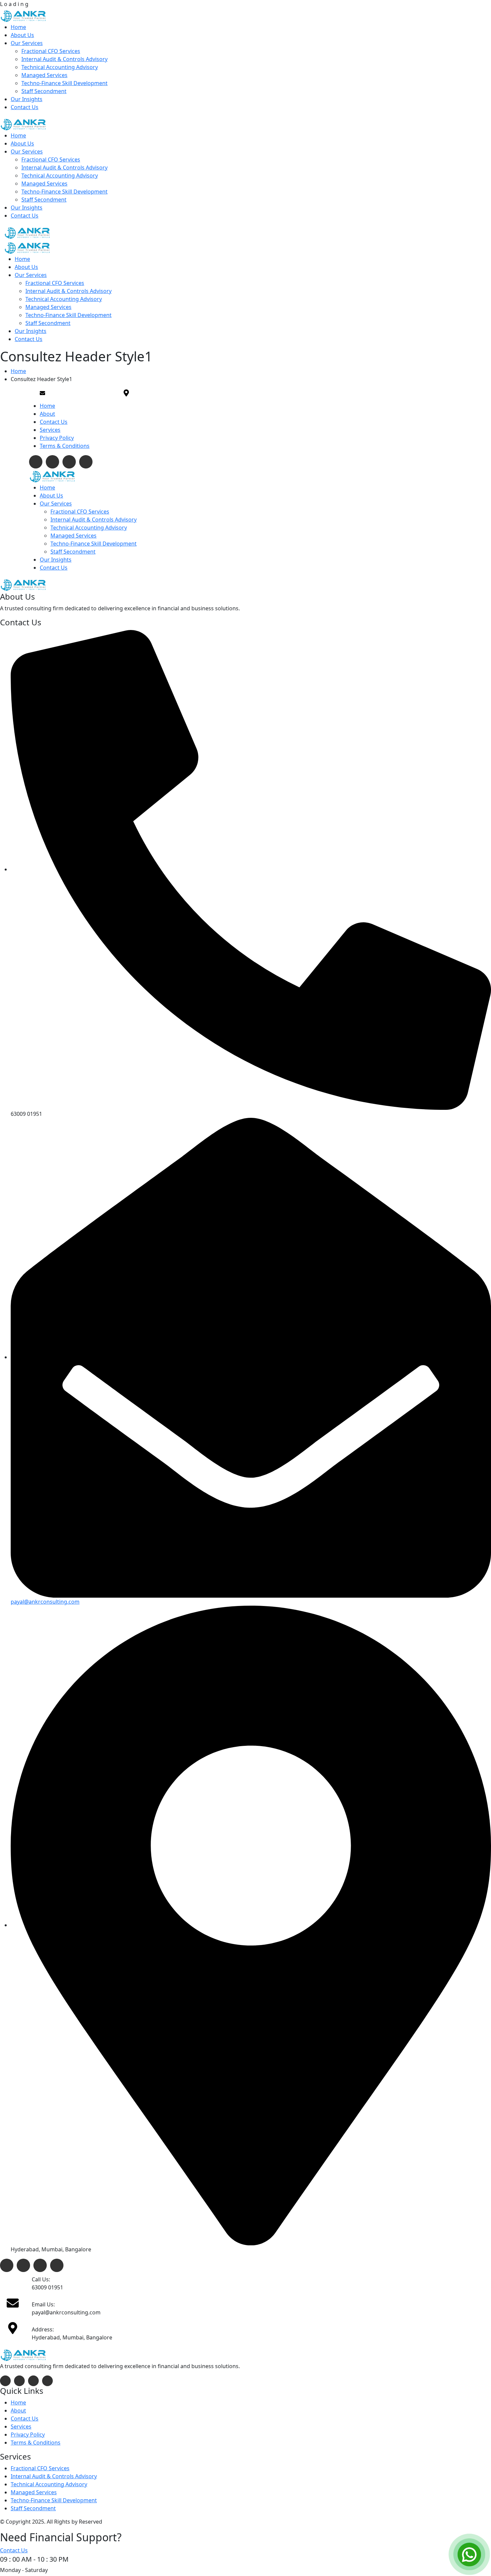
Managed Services (34, 2492)
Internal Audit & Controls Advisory (54, 2476)
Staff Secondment (33, 2508)
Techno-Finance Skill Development (54, 2500)
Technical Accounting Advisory (49, 2484)
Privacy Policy (57, 438)
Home (47, 406)
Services (50, 430)
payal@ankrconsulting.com (45, 1602)
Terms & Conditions (65, 446)
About (47, 414)
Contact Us (54, 422)
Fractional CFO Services (40, 2468)
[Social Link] (36, 462)
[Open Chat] (469, 2554)
